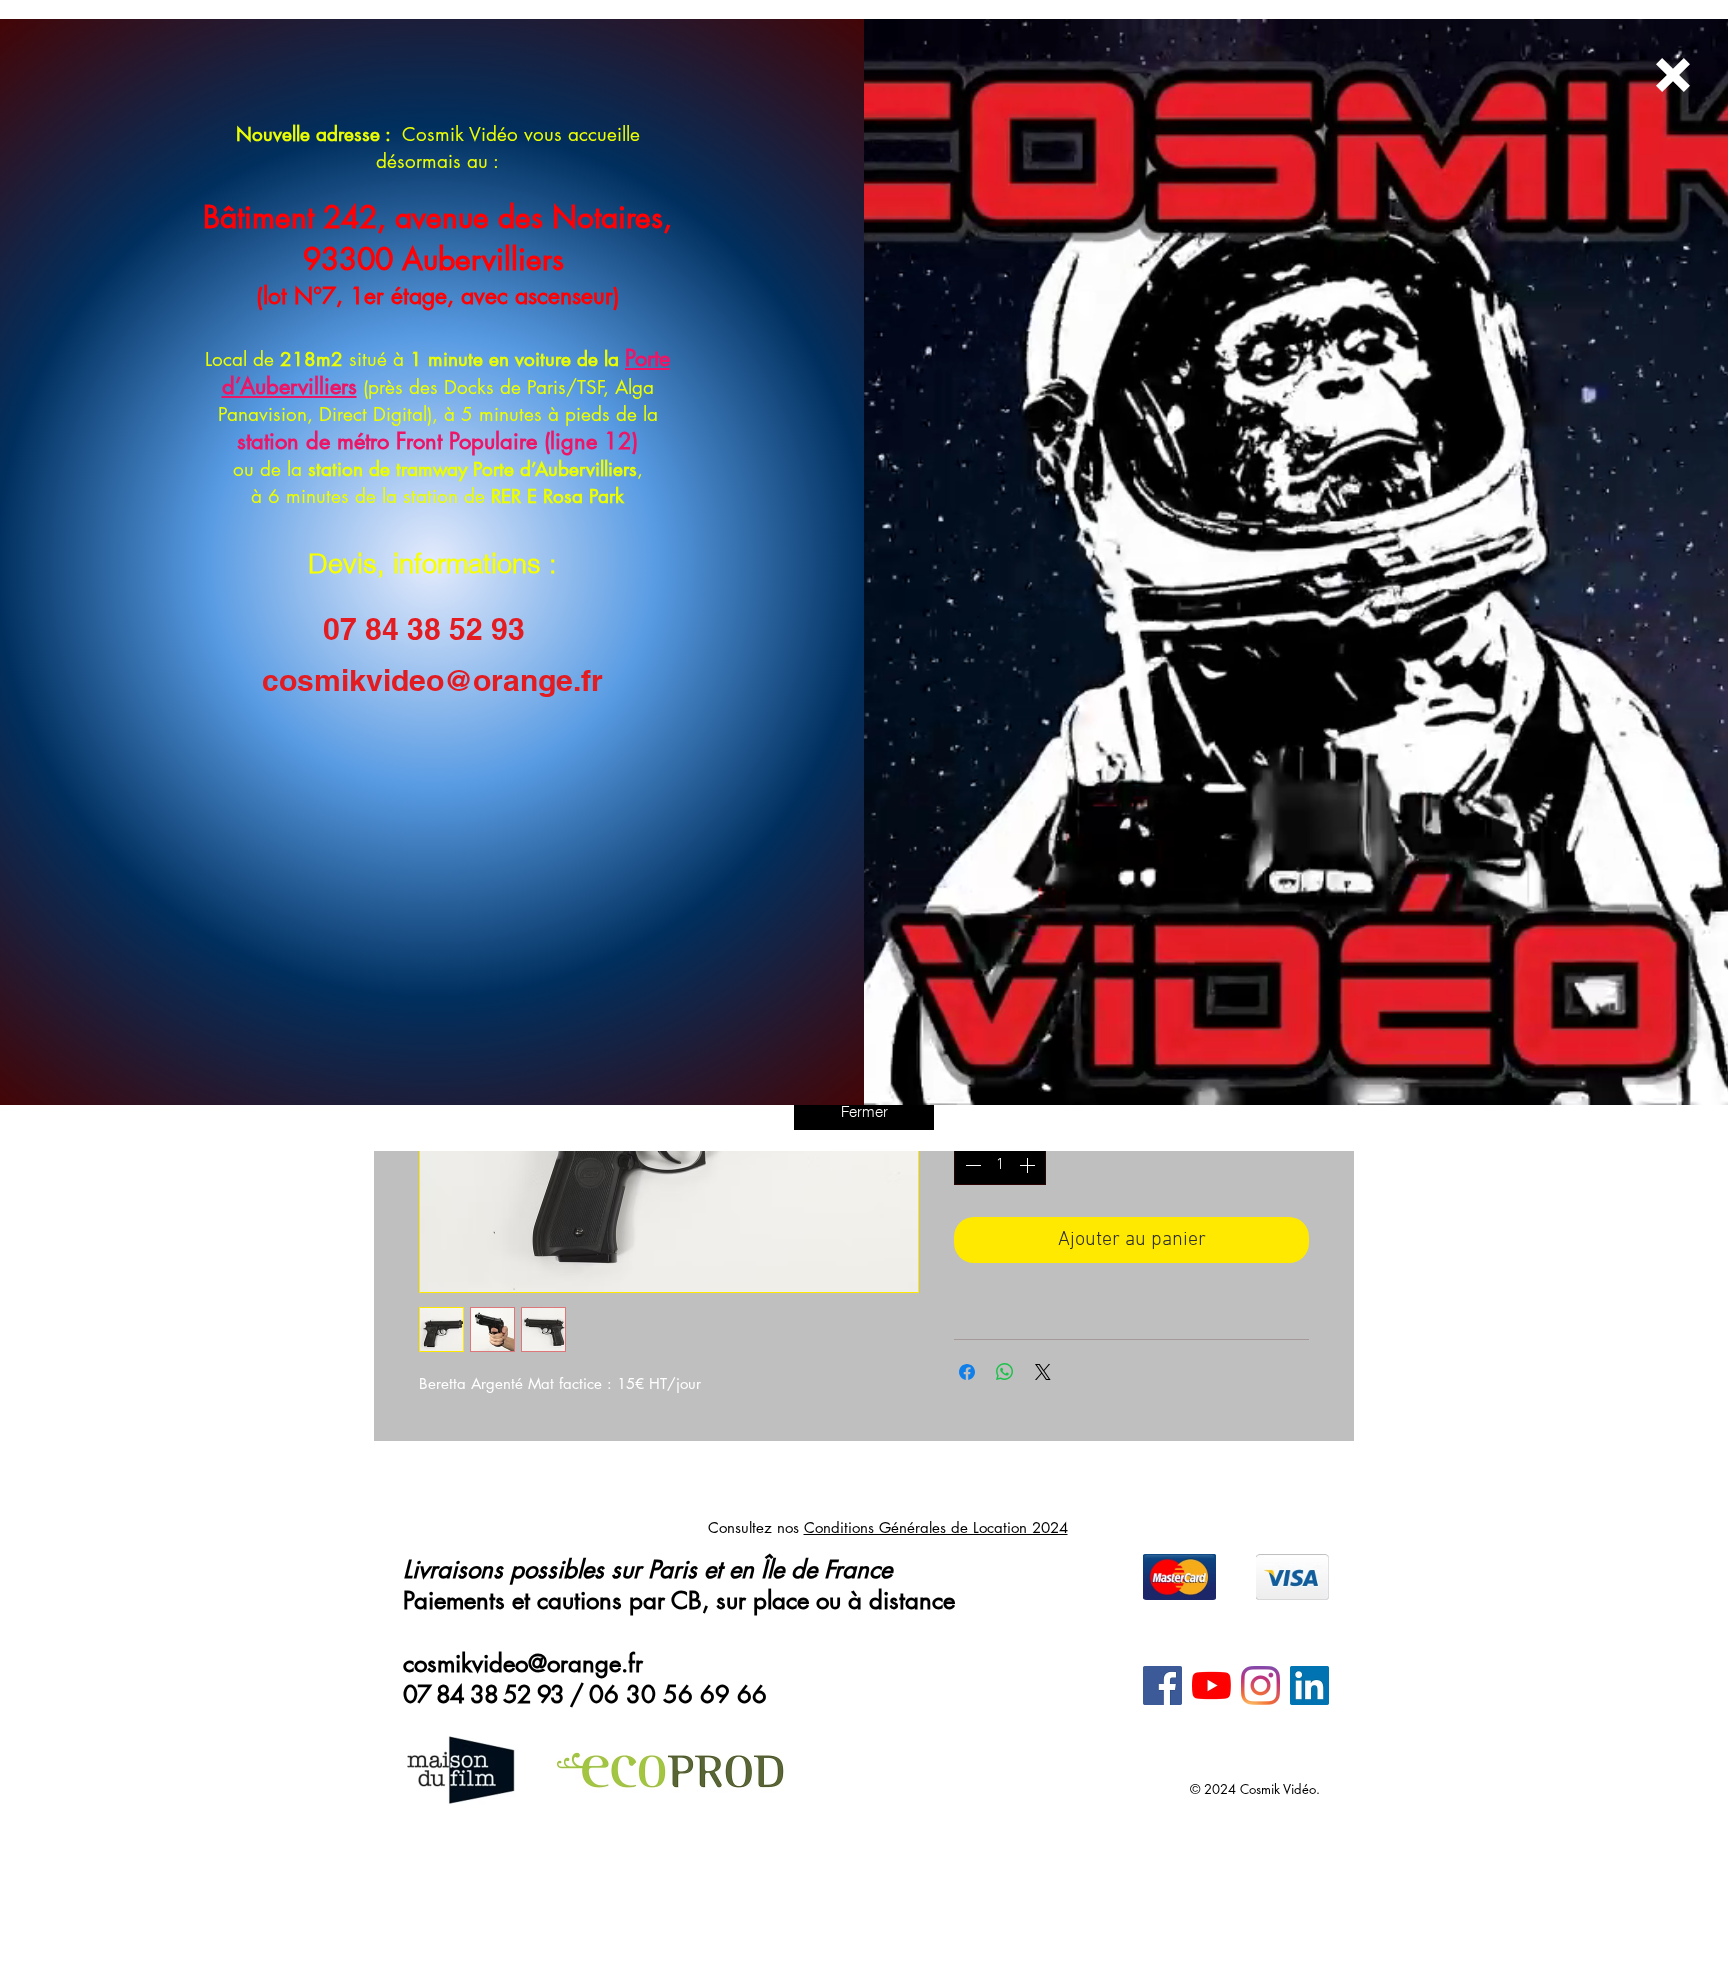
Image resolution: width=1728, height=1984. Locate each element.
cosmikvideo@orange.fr (432, 680)
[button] (864, 1111)
